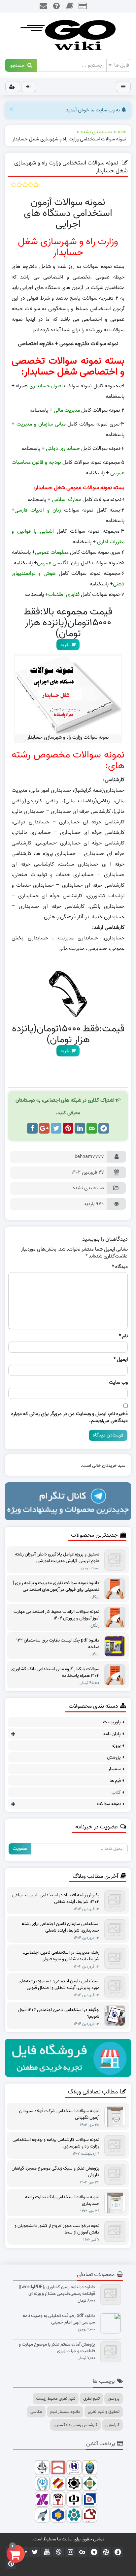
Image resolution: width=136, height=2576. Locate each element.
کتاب (116, 1792)
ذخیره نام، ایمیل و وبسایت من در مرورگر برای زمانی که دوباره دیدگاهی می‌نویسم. (69, 1418)
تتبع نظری (91, 2398)
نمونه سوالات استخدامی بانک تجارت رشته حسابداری (62, 2201)
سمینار (115, 1769)
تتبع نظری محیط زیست (56, 2398)
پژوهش (114, 1757)
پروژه (117, 1746)
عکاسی (36, 2412)
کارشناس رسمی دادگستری (75, 2425)
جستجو (19, 65)
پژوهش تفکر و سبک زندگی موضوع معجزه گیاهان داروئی (55, 2172)
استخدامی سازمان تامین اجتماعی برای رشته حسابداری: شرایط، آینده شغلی (61, 1927)
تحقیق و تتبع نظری (104, 2412)
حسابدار (35, 737)
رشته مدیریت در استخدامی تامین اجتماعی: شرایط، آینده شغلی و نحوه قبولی (61, 1956)
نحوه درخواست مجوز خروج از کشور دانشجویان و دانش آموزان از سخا (57, 2229)
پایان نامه (112, 1734)
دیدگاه (120, 1267)
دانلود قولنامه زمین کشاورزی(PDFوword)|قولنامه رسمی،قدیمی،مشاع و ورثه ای (57, 2291)
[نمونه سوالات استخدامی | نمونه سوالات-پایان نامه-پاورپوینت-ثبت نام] (68, 36)
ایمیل (121, 1360)
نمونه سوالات (109, 1804)
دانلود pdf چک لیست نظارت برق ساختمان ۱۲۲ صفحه (58, 1644)
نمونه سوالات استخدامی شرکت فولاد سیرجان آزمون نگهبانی (59, 2115)
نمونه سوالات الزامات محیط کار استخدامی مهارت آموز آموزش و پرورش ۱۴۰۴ (56, 1615)
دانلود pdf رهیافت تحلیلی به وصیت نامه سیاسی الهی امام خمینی (59, 2319)
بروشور (114, 2398)
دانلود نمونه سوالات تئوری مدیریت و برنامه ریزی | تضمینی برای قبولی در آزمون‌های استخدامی (56, 1586)
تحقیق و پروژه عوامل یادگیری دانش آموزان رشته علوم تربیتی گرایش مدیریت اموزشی (57, 1558)
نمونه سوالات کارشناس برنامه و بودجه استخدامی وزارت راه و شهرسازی (56, 2143)
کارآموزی (112, 2425)
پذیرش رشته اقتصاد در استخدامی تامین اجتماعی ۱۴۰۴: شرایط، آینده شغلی (56, 1899)
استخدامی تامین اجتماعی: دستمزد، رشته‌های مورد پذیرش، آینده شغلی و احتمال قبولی (59, 1985)
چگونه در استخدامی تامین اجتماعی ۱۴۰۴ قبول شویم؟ (59, 2013)
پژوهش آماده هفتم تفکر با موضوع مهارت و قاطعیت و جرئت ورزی (57, 2348)
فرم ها (115, 1781)
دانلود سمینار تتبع (65, 2412)
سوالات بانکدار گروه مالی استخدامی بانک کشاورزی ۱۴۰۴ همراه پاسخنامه (55, 1673)
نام (123, 1336)
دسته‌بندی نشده (88, 1188)
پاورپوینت (112, 1722)
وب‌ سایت (118, 1383)
